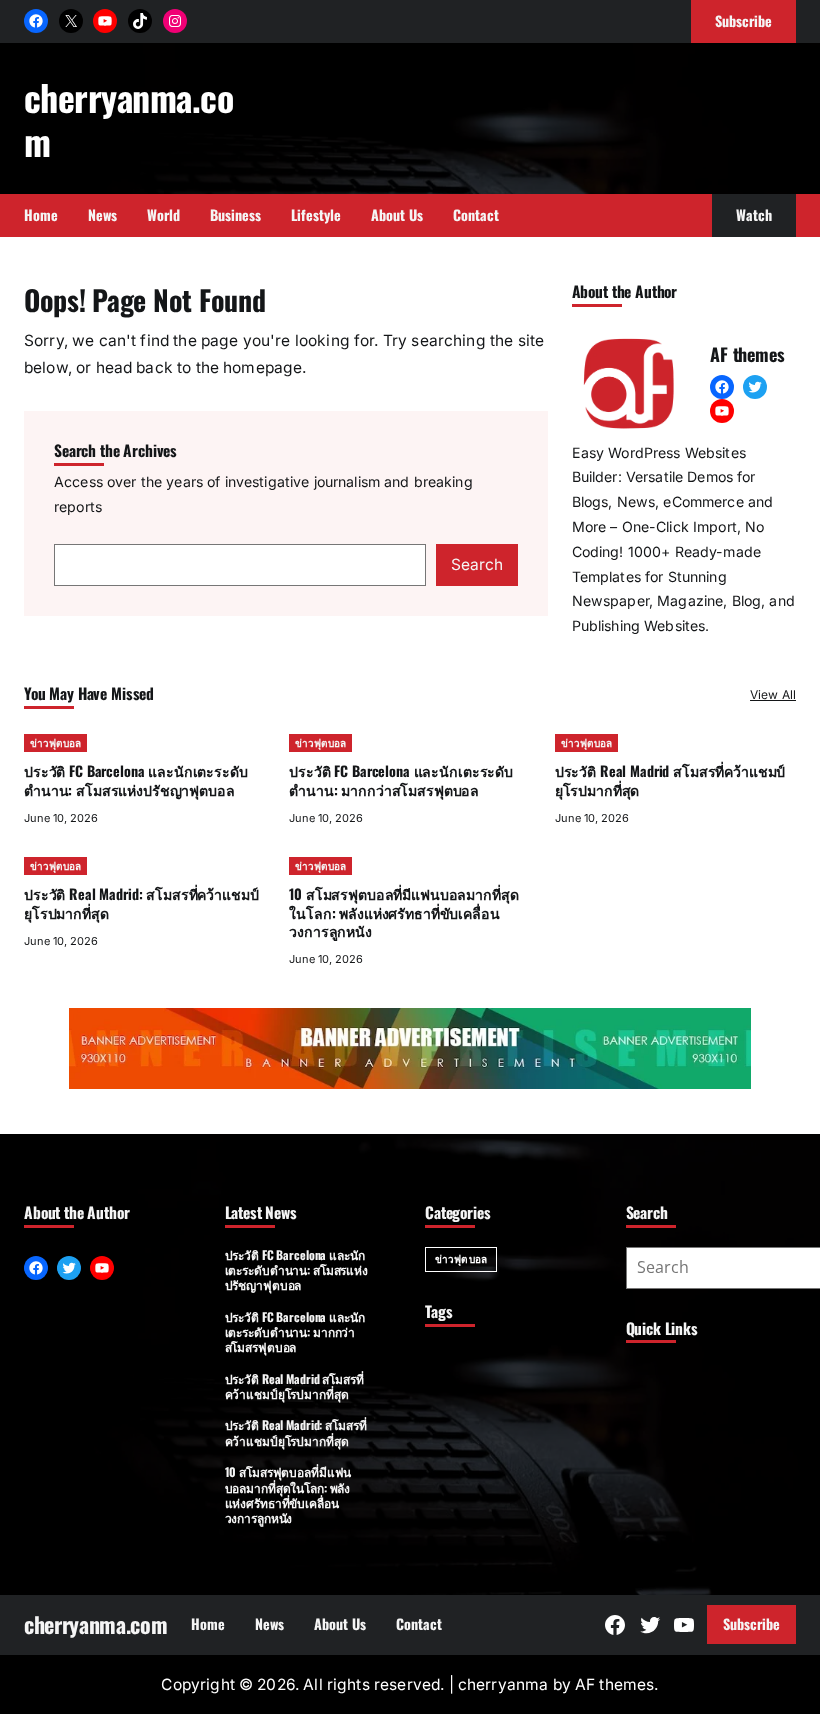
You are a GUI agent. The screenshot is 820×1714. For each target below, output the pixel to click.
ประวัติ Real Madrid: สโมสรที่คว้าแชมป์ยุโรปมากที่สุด (141, 902)
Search (477, 564)
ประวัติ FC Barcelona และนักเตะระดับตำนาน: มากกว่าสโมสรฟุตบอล (401, 779)
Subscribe (751, 1623)
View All (773, 694)
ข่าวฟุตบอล (55, 743)
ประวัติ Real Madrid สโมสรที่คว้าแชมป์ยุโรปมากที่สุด (670, 779)
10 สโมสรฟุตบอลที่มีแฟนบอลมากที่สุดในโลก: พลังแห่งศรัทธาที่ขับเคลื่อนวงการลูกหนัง (403, 911)
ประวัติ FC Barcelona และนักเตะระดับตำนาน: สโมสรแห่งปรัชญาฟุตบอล (136, 779)
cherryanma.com (128, 118)
